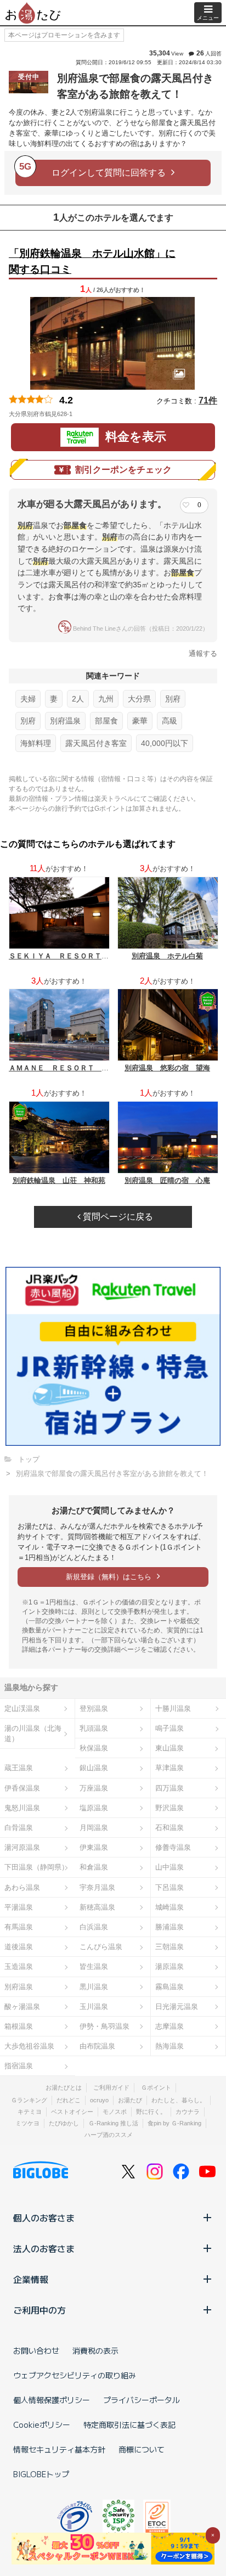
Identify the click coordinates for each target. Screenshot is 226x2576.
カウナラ (188, 2112)
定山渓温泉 (22, 1708)
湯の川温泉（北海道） (33, 1733)
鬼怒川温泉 (22, 1808)
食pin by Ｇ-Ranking (174, 2123)
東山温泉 (169, 1748)
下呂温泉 (169, 1887)
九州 (106, 699)
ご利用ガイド (111, 2087)
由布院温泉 (97, 2046)
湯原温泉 (169, 1966)
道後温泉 (19, 1947)
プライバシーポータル (142, 2400)
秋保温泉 (94, 1748)
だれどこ (69, 2100)
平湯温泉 (19, 1907)
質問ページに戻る (117, 1217)
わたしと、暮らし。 (179, 2100)
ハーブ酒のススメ (109, 2135)
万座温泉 (94, 1788)
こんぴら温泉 (101, 1947)
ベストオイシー (72, 2112)
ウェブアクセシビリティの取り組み (75, 2375)
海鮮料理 (36, 743)
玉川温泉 (94, 2007)
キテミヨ (30, 2112)
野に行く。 (151, 2112)
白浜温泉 (94, 1927)
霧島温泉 (169, 1987)
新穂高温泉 (97, 1907)
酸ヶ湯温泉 (22, 2007)
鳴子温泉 (169, 1728)
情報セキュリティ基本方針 (59, 2449)
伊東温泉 (94, 1847)
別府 (173, 699)
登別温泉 (94, 1708)
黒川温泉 (94, 1987)
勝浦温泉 (169, 1927)
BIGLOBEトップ (41, 2474)
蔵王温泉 (19, 1768)
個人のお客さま (44, 2218)
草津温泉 (169, 1768)
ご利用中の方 (39, 2310)
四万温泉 (169, 1788)
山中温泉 (169, 1867)
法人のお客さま (44, 2248)
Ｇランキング (29, 2100)
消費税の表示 (95, 2350)
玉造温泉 (19, 1966)
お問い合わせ (36, 2350)
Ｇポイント (156, 2087)
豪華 (140, 721)
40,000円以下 (165, 743)
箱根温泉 (19, 2026)
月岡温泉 (94, 1828)
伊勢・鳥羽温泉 (104, 2026)
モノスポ (115, 2112)
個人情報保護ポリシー (52, 2400)
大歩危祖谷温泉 (29, 2046)
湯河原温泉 (22, 1847)
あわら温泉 (22, 1887)
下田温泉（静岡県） (36, 1867)
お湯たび (130, 2100)
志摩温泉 (169, 2026)
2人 (78, 699)
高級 (169, 721)
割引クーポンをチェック (123, 470)
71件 (208, 400)
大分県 (139, 699)
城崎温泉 (169, 1907)
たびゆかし (64, 2123)
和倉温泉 (94, 1867)
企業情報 (31, 2279)
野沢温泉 (169, 1808)
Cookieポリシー (42, 2425)
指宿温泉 (19, 2066)
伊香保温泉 (22, 1788)
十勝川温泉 (173, 1708)
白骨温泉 (19, 1828)
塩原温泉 (94, 1808)
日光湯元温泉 (177, 2007)
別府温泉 (65, 721)
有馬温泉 (19, 1927)
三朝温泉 (169, 1947)
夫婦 (28, 699)
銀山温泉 (94, 1768)
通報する (203, 653)
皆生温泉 (94, 1966)
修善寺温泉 (173, 1847)
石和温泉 (169, 1828)
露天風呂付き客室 (96, 743)
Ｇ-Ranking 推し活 (113, 2123)
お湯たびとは (64, 2087)
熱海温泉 (169, 2046)
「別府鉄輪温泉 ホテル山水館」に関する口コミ (92, 261)
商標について (142, 2449)
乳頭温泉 (94, 1728)
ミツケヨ (27, 2123)
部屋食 (106, 721)
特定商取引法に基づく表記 (129, 2425)
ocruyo (99, 2100)
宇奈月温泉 (97, 1887)
